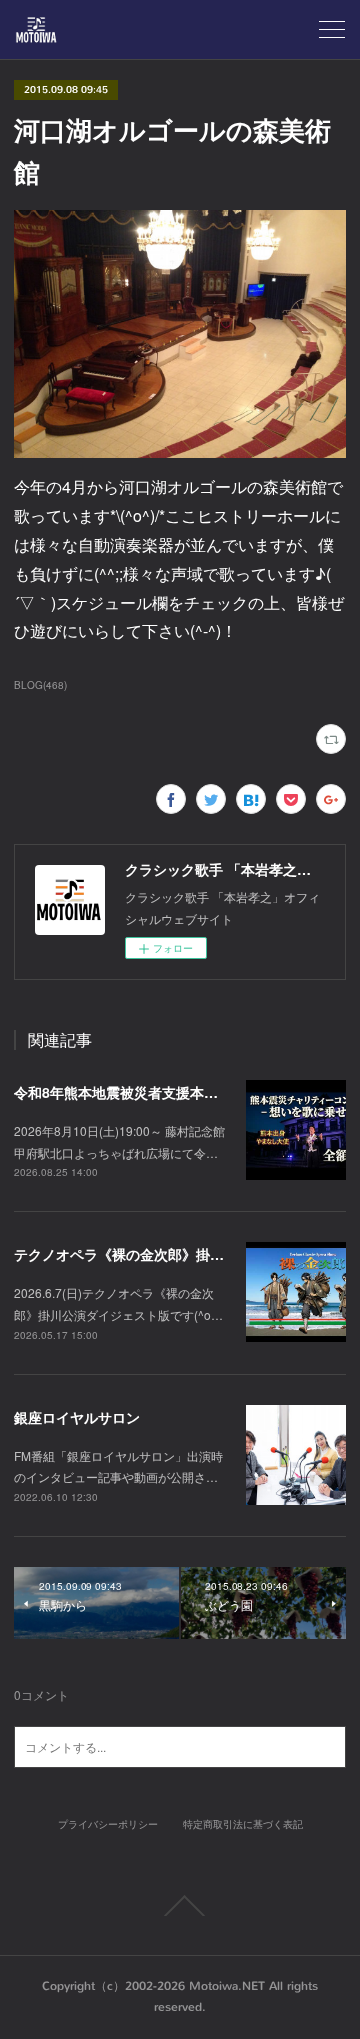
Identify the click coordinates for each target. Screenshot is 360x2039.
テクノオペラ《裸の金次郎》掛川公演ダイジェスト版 (182, 1254)
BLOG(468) (40, 685)
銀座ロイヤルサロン (77, 1417)
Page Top (180, 1906)
